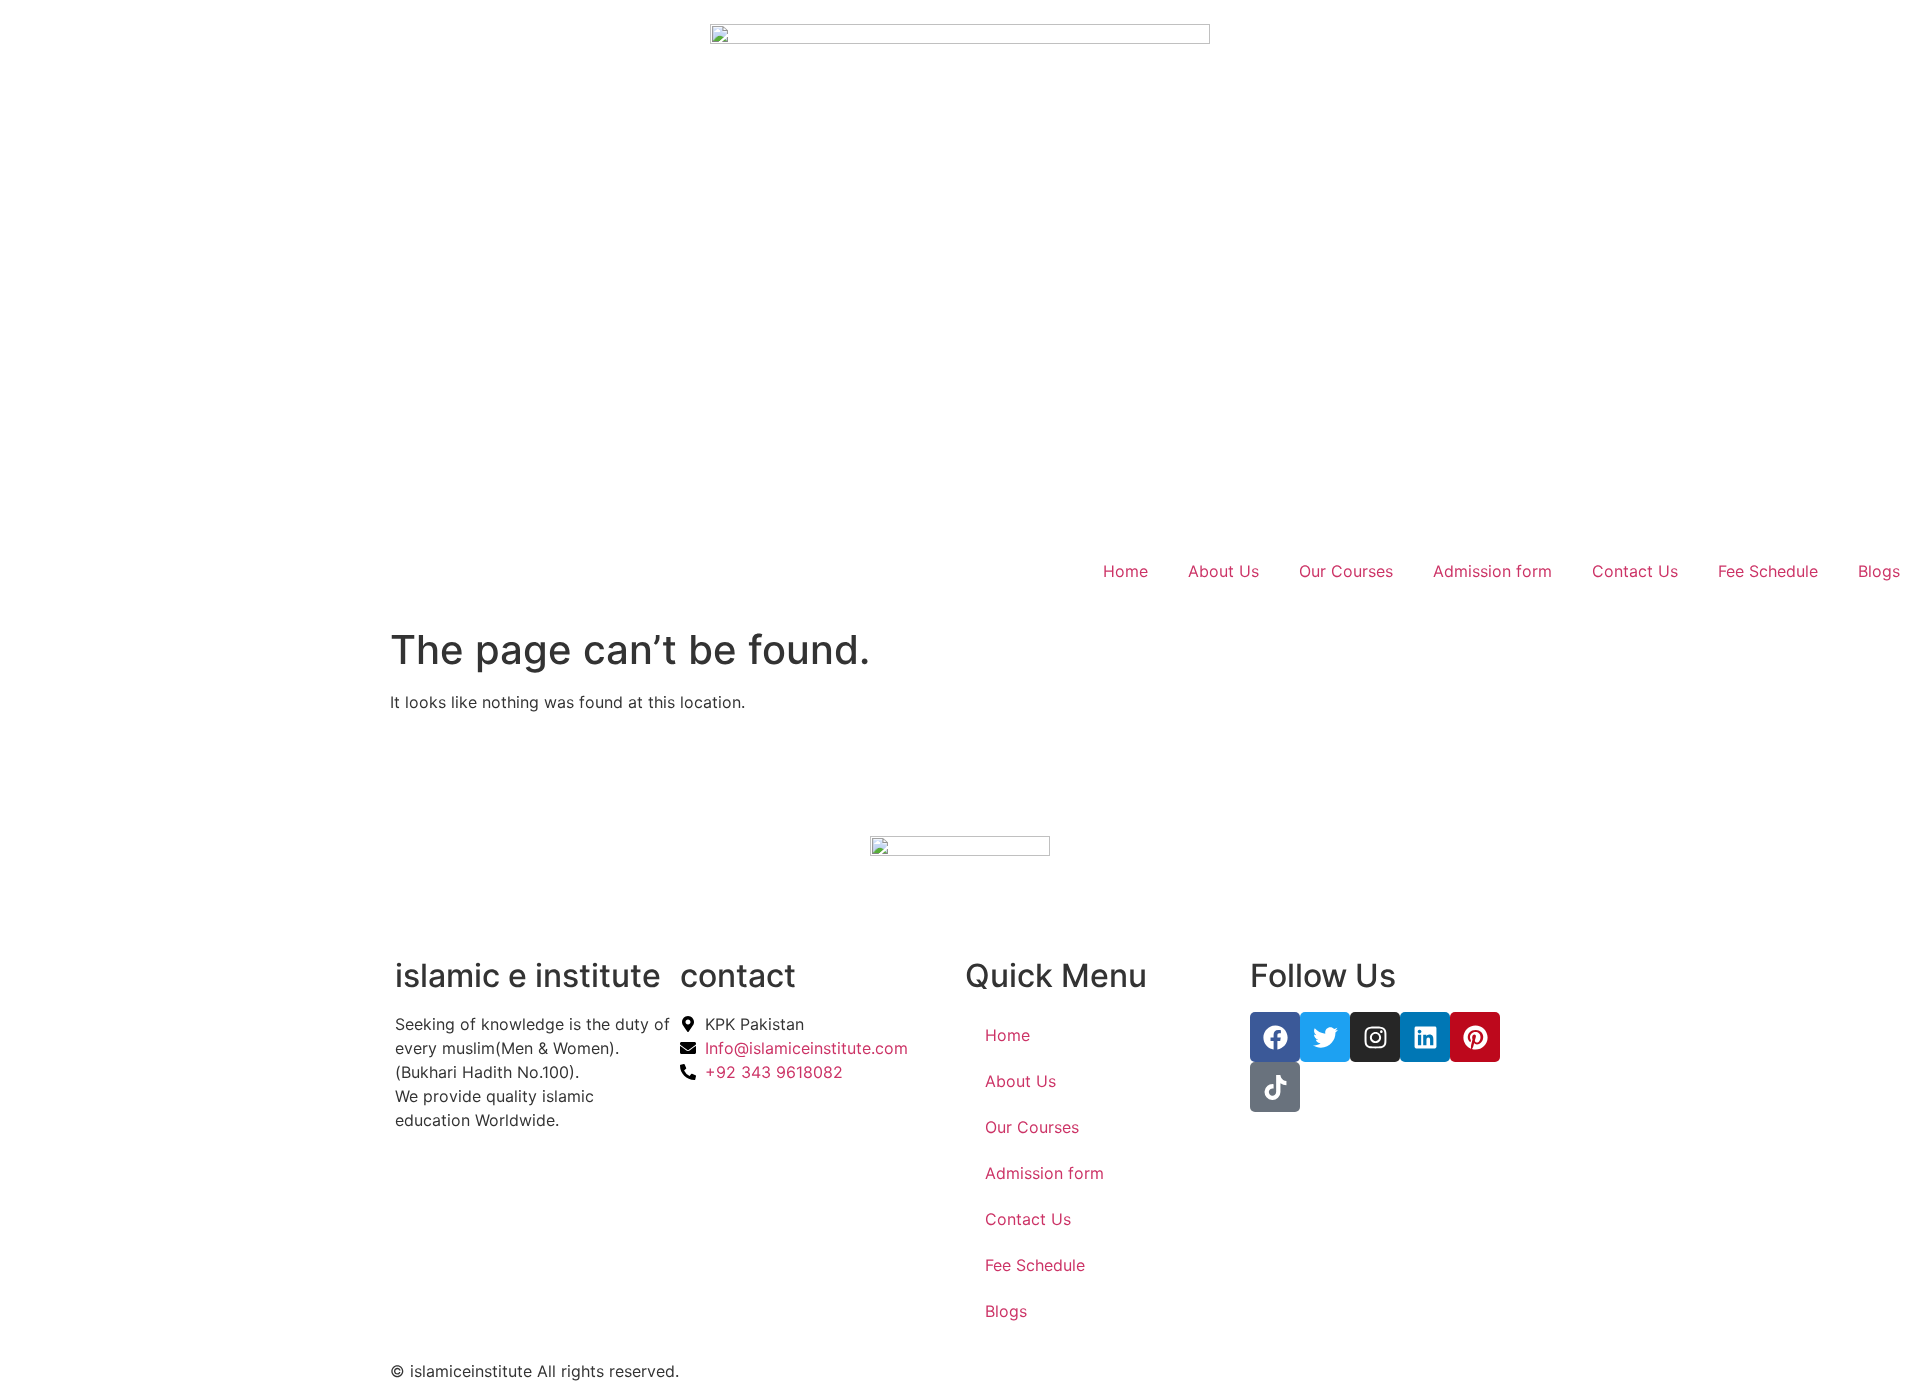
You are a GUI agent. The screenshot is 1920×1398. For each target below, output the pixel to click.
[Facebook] (1275, 1037)
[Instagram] (1375, 1037)
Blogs (1879, 571)
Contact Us (1635, 571)
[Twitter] (1325, 1037)
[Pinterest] (1475, 1037)
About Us (1223, 571)
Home (1125, 571)
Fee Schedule (1768, 571)
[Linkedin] (1425, 1037)
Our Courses (1346, 571)
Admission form (1492, 571)
